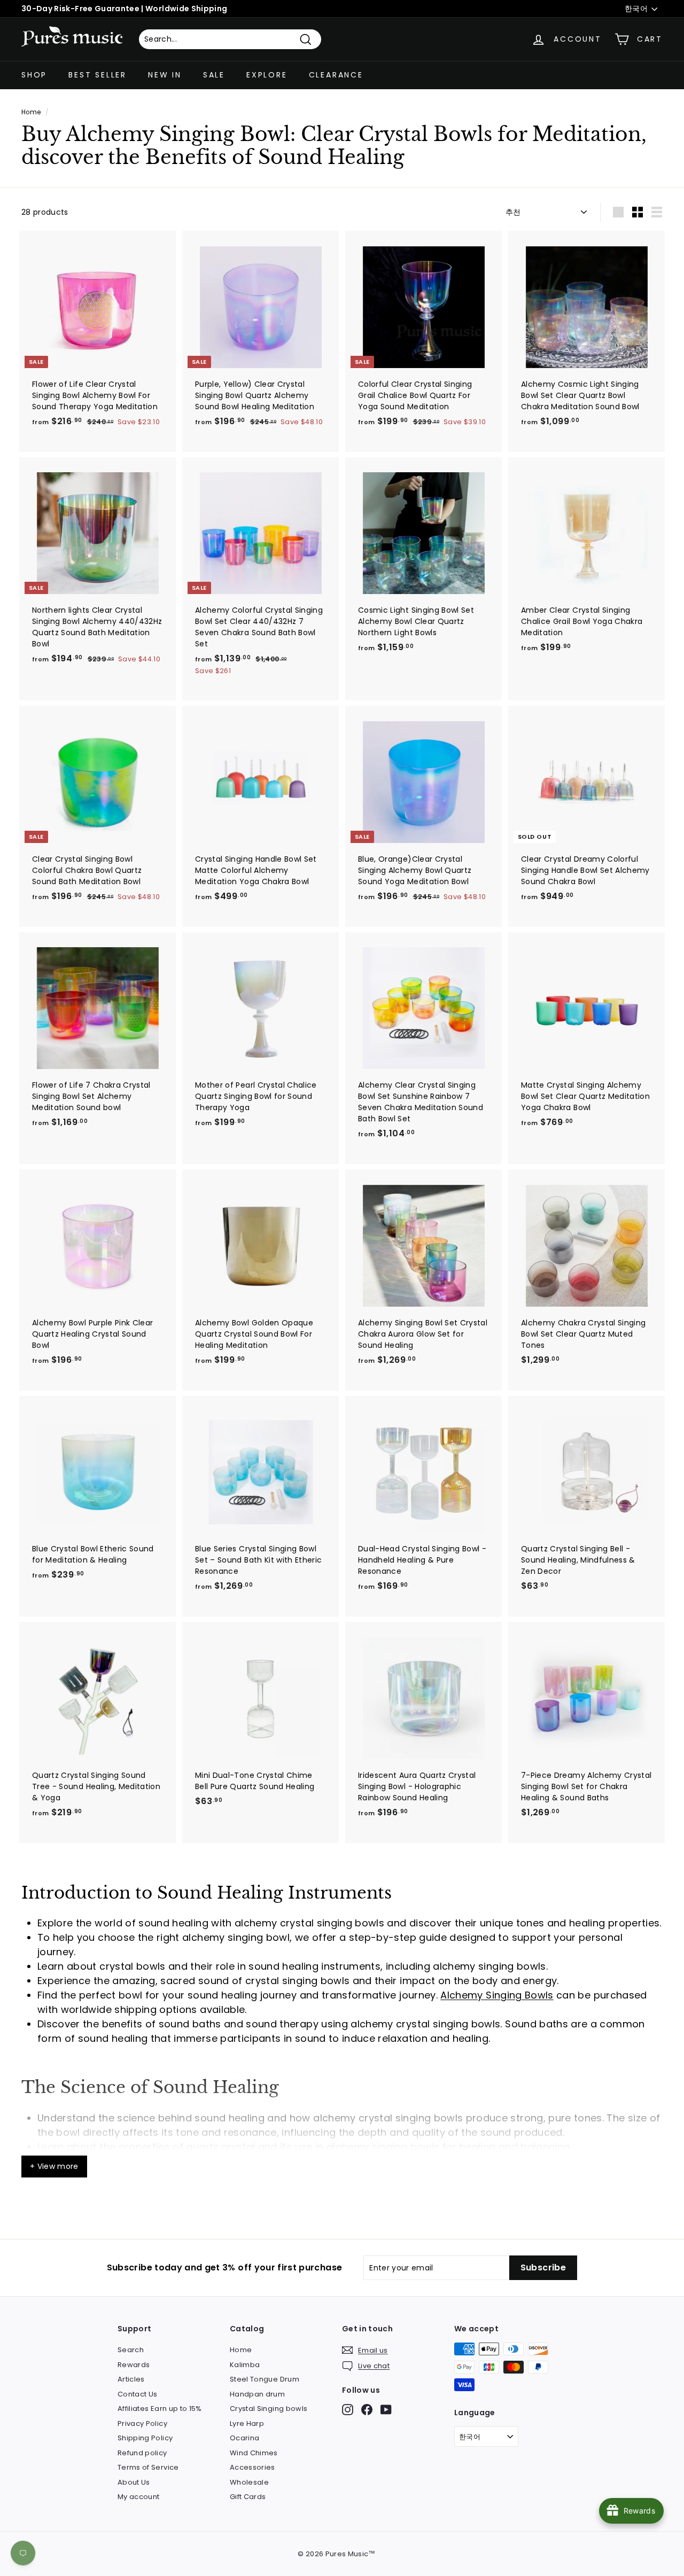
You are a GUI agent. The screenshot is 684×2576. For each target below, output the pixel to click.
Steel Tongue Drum (265, 2379)
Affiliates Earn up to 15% (160, 2409)
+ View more (54, 2166)
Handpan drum (257, 2394)
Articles (131, 2379)
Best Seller (98, 75)
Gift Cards (248, 2497)
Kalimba (245, 2365)
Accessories (252, 2467)
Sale (214, 75)
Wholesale (249, 2482)
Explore (267, 75)
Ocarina (244, 2438)
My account (139, 2497)
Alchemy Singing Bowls (497, 1995)
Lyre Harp (247, 2423)
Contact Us (138, 2394)
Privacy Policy (142, 2423)
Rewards (134, 2365)
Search (131, 2350)
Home (31, 112)
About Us (134, 2482)
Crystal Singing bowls (269, 2409)
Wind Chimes (254, 2453)
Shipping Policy (145, 2438)
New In (165, 75)
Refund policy (142, 2453)
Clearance (336, 75)
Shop (34, 75)
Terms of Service (148, 2467)
